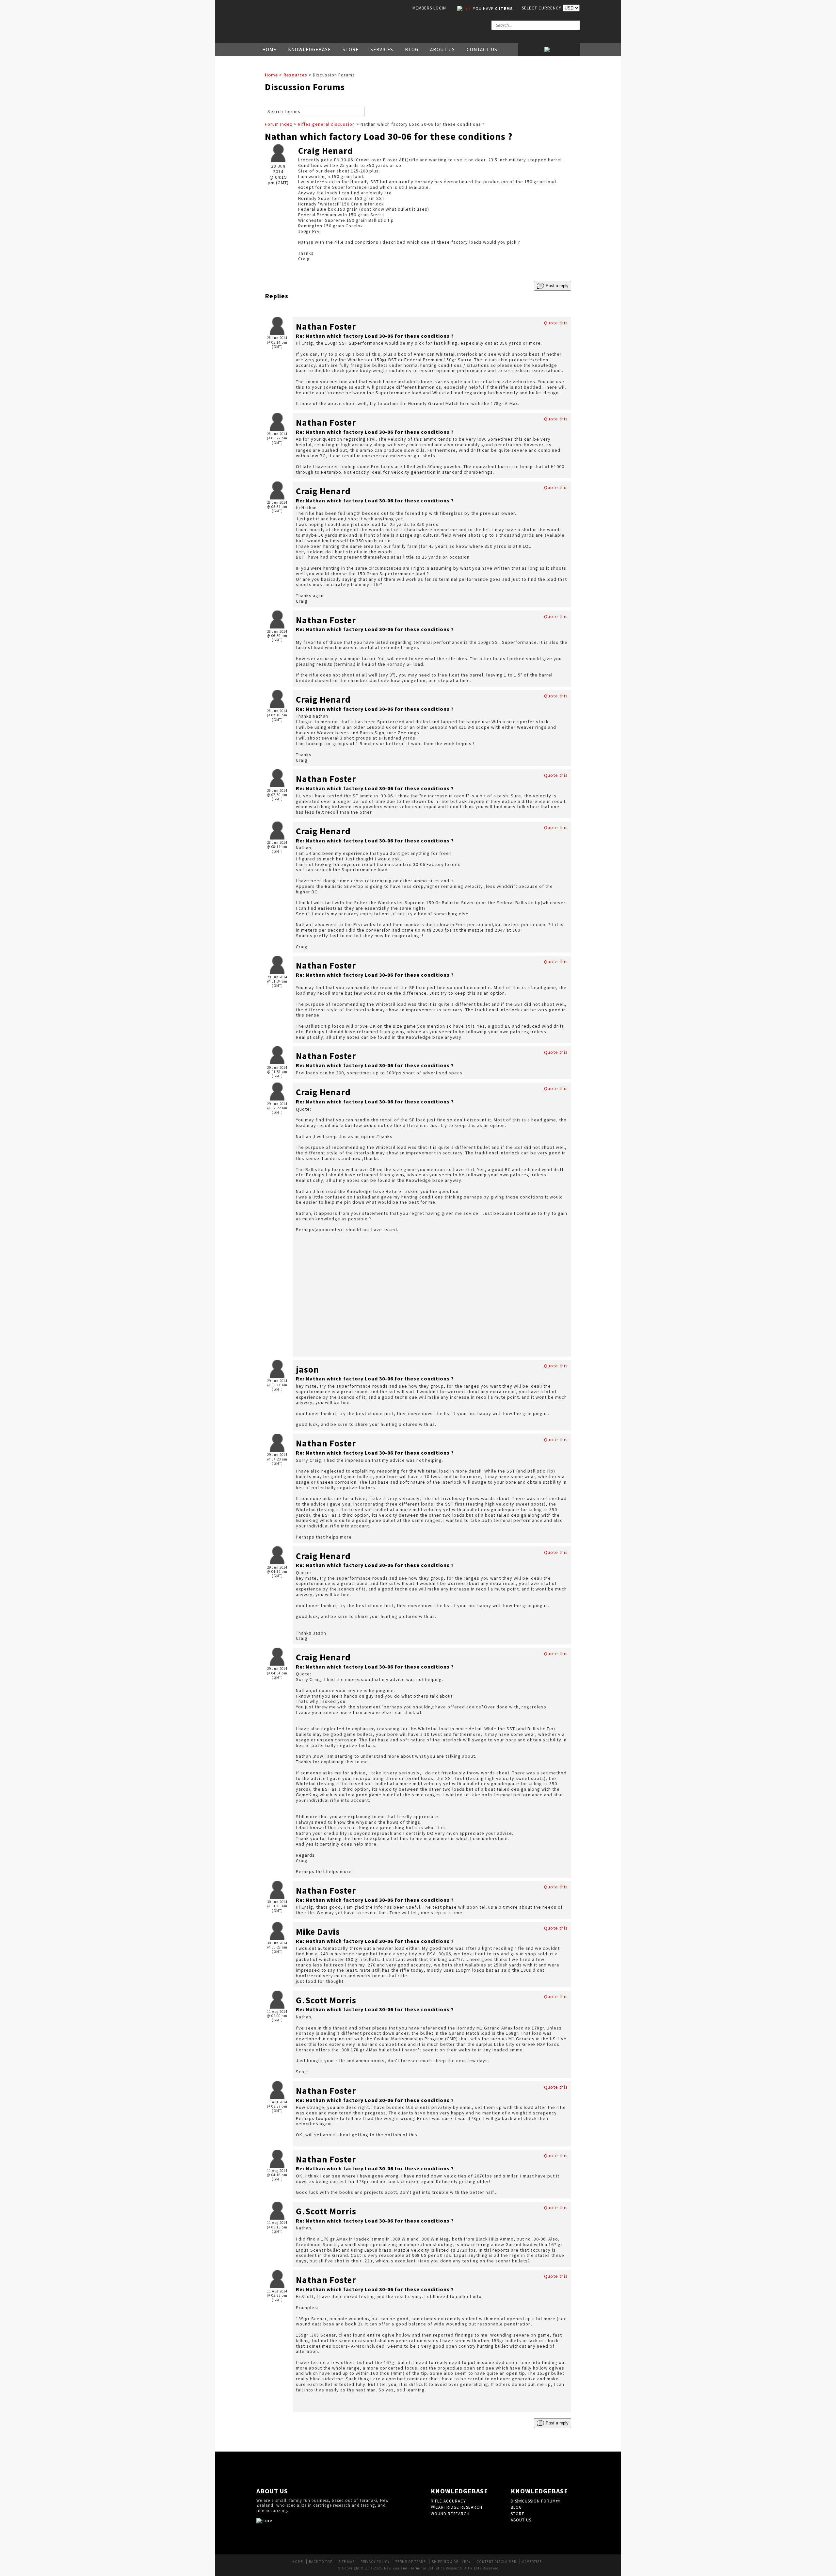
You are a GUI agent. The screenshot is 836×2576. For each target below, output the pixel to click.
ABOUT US (521, 2520)
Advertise (532, 2562)
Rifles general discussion (326, 124)
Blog (412, 49)
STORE (518, 2514)
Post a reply (556, 286)
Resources (295, 75)
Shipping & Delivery (451, 2562)
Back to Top (321, 2562)
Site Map (346, 2562)
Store (351, 49)
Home (269, 49)
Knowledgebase (309, 49)
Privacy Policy (375, 2562)
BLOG (516, 2507)
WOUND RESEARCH (450, 2514)
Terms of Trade (411, 2562)
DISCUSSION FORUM (536, 2501)
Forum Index (279, 124)
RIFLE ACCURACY (448, 2501)
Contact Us (482, 49)
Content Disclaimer (496, 2562)
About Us (442, 49)
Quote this (556, 323)
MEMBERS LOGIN (429, 8)
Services (382, 49)
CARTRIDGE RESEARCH (457, 2507)
